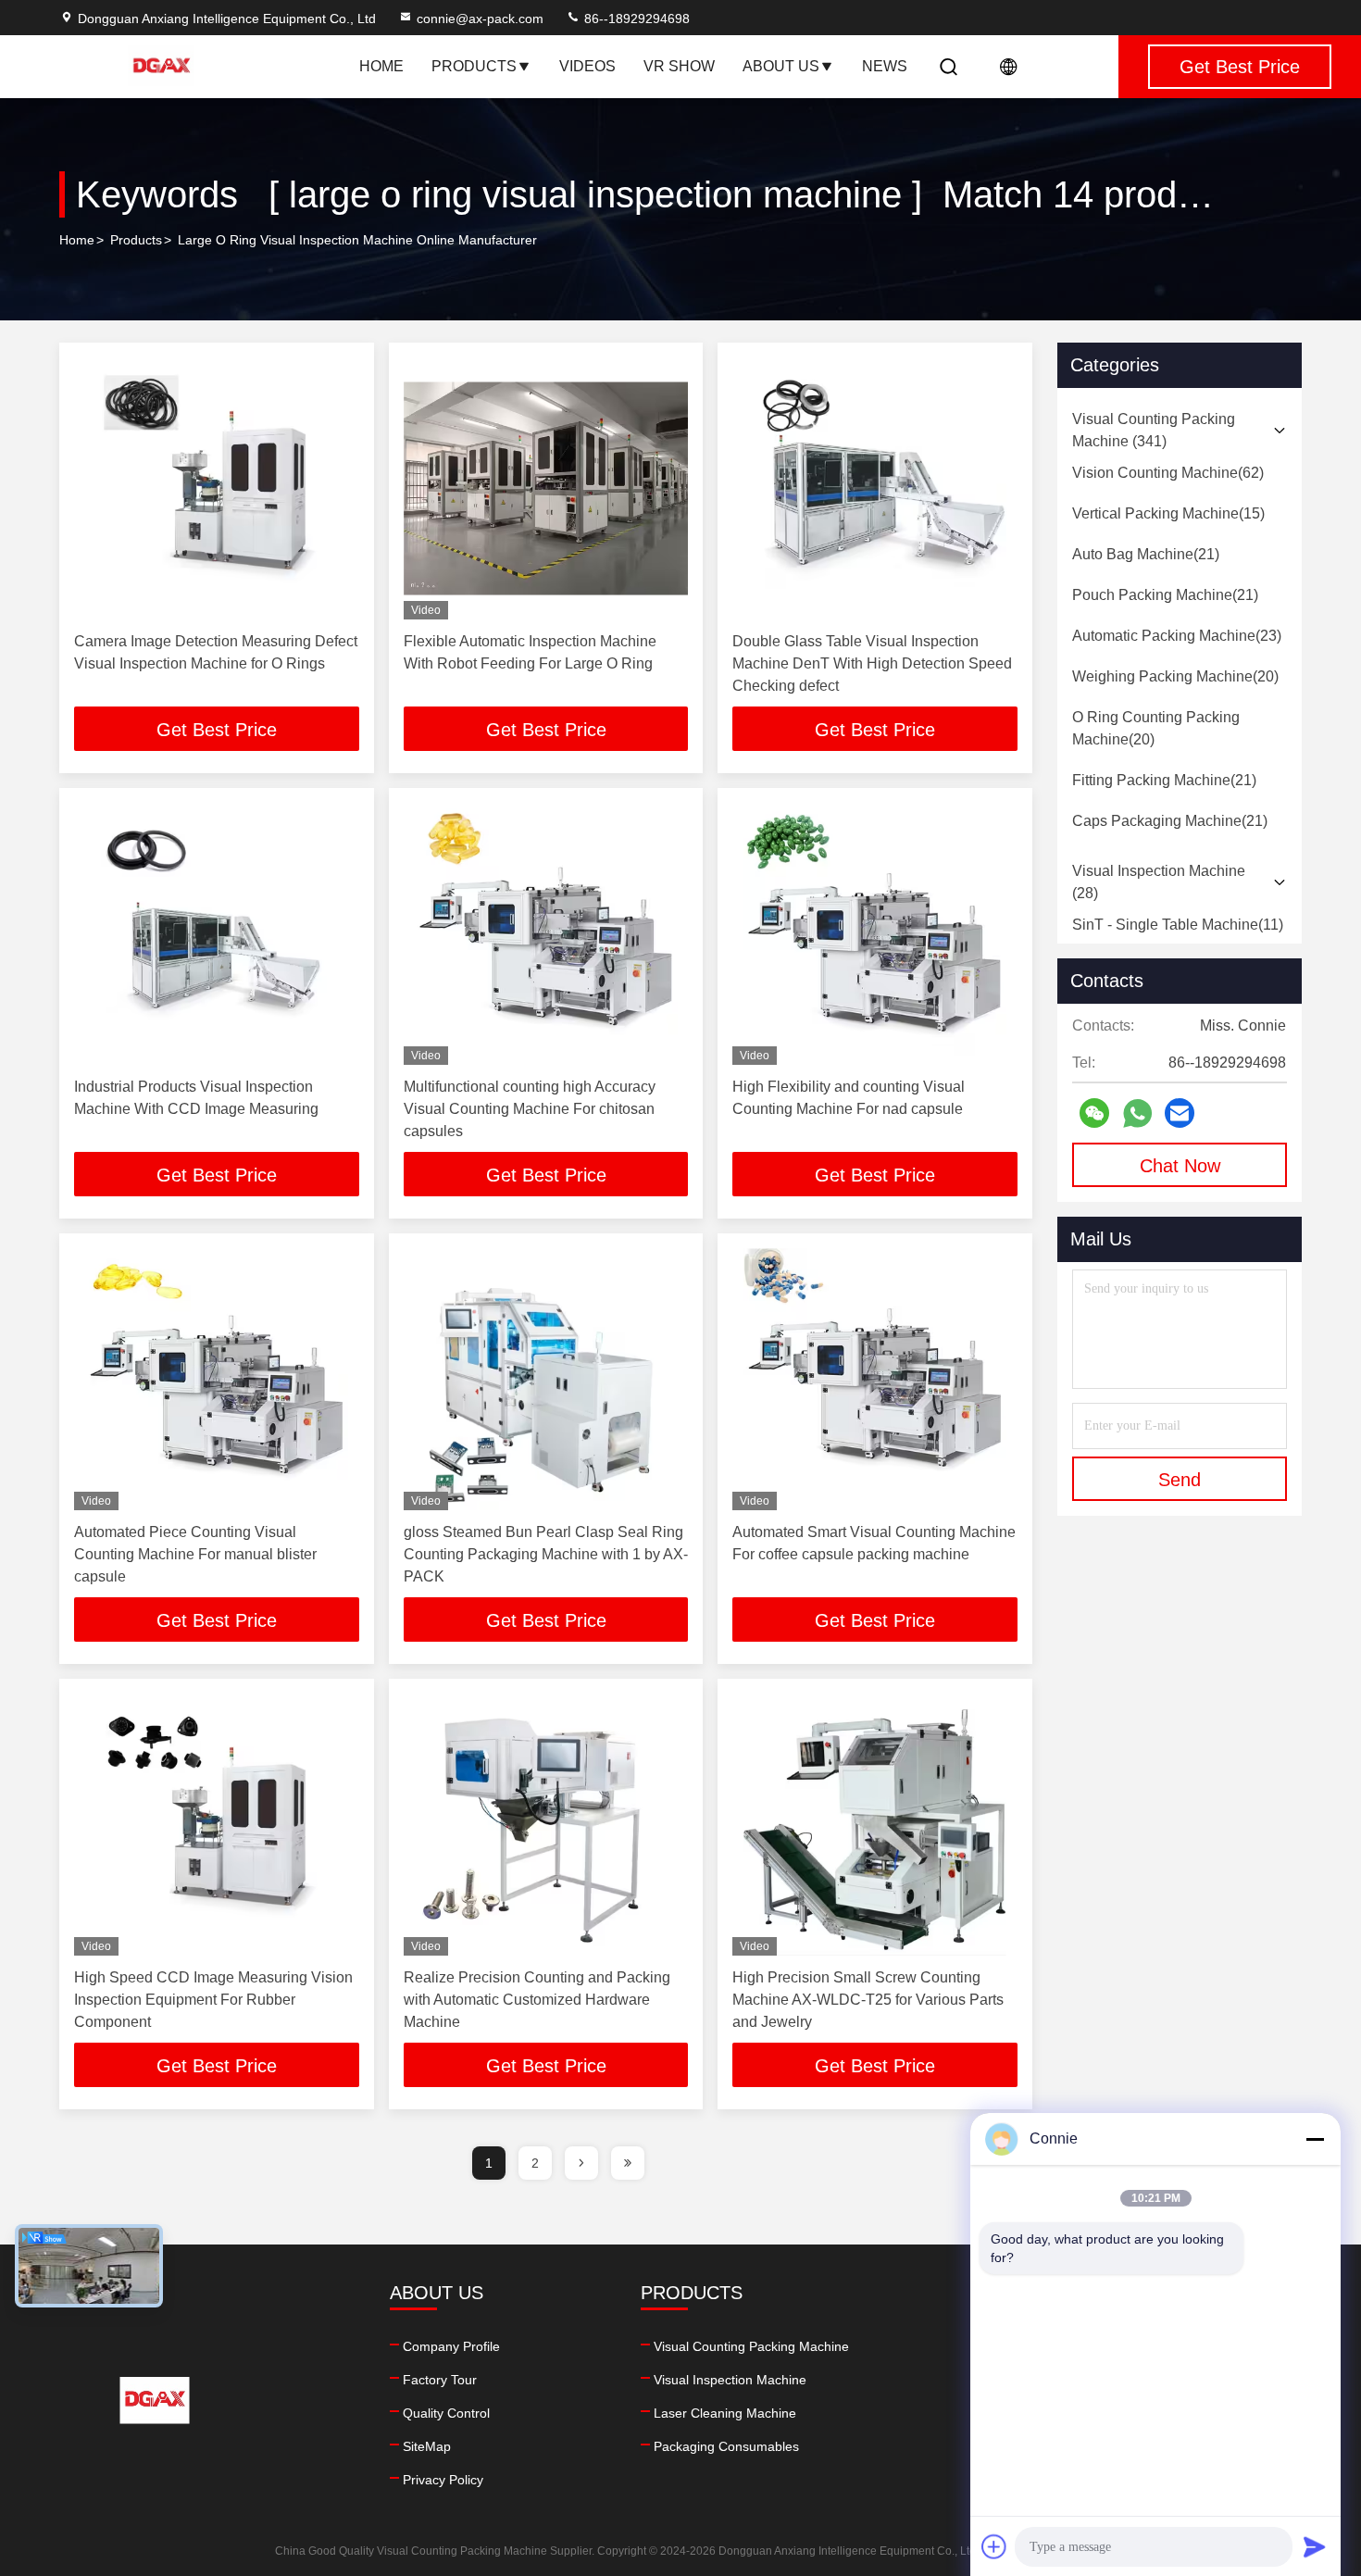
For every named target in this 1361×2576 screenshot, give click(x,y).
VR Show (679, 66)
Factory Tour (440, 2380)
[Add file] (994, 2546)
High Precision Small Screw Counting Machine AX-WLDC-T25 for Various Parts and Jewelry (868, 2000)
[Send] (1315, 2546)
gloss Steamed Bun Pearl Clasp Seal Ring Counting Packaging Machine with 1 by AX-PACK (546, 1554)
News (885, 66)
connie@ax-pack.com (480, 19)
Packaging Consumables (726, 2446)
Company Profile (451, 2346)
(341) (1154, 430)
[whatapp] (1137, 1113)
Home (381, 66)
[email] (1180, 1113)
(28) (1159, 882)
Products (474, 66)
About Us (781, 66)
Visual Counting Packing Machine (751, 2346)
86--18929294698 (635, 19)
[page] (581, 2163)
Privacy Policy (443, 2480)
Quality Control (446, 2413)
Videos (587, 66)
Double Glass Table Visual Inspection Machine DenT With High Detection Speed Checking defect (872, 663)
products (136, 240)
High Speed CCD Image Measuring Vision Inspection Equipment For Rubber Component (213, 2000)
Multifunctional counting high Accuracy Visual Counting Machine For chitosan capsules (530, 1109)
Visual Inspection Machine (730, 2380)
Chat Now (1180, 1166)
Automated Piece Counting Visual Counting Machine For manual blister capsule (195, 1554)
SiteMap (427, 2446)
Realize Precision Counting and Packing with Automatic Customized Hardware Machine (537, 2000)
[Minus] (1315, 2139)
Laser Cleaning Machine (725, 2413)
